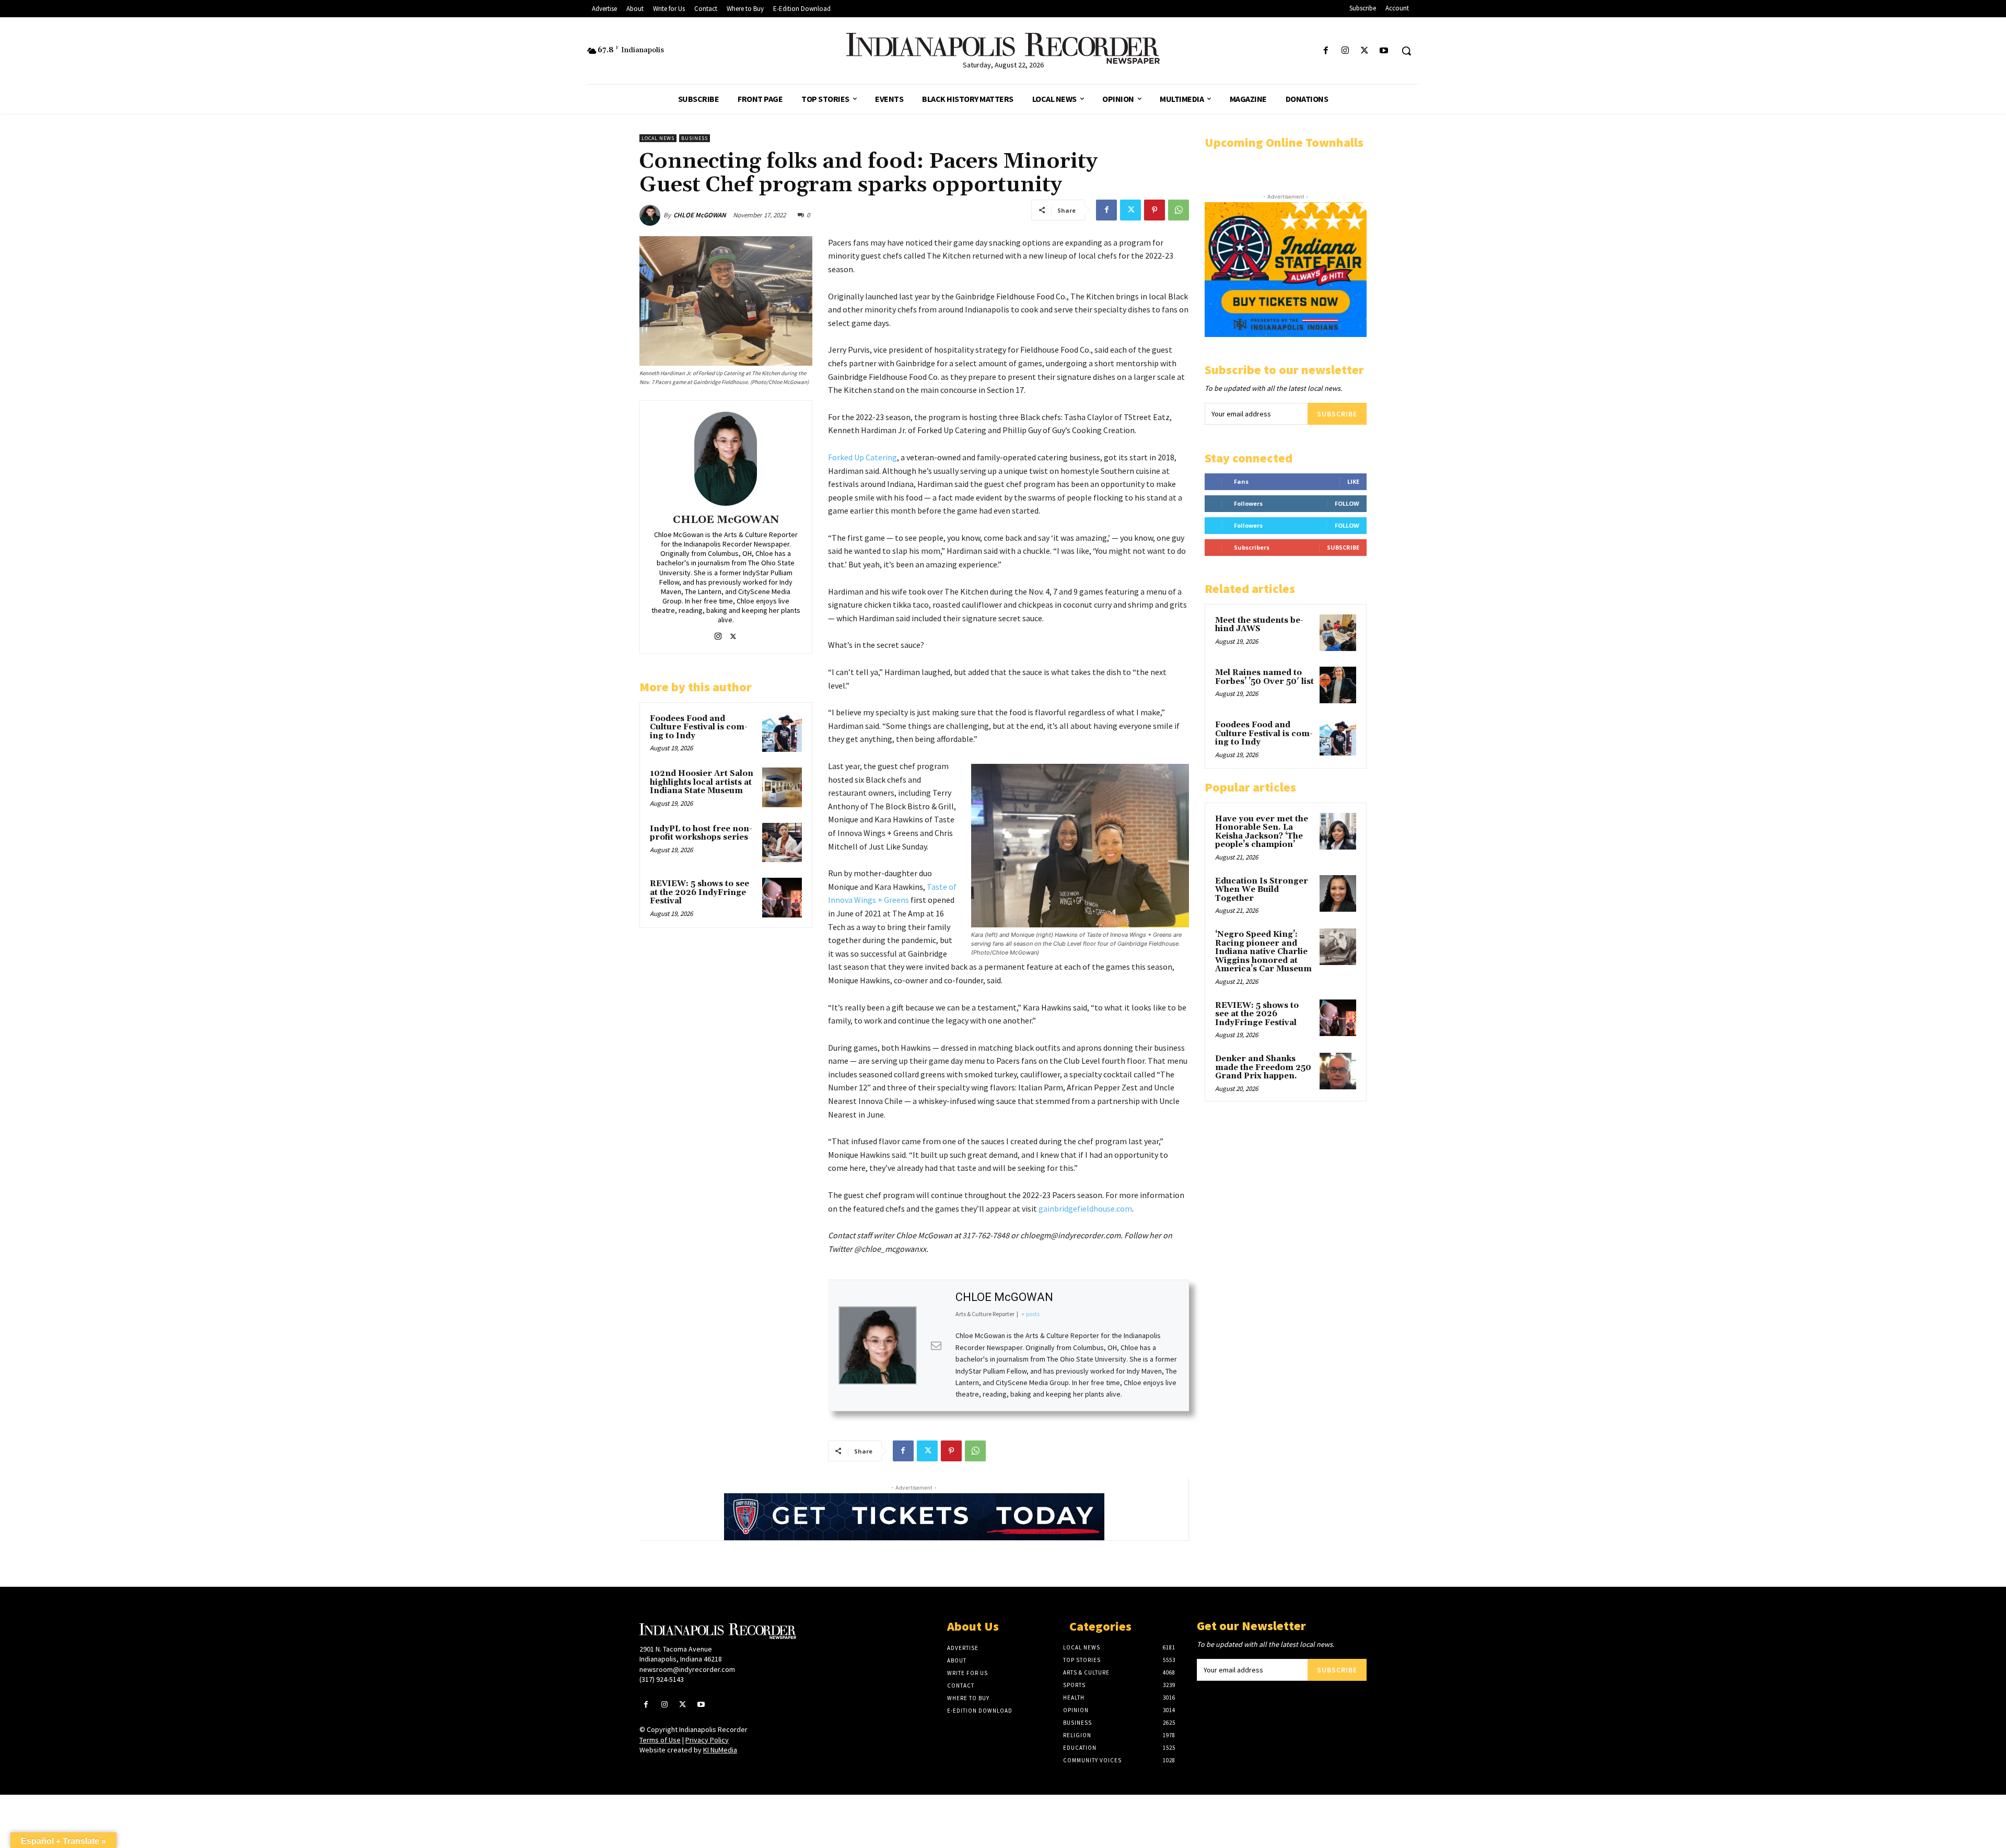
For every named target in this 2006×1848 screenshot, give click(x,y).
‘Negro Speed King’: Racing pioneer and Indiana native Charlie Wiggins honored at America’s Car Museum (1263, 952)
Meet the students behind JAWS (1259, 625)
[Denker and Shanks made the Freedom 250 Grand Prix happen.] (1338, 1071)
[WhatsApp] (1179, 210)
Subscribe (1337, 414)
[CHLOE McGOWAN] (651, 215)
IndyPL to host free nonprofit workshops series (701, 833)
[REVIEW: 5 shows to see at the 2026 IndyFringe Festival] (782, 898)
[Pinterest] (1154, 210)
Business (695, 138)
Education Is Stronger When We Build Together (1262, 890)
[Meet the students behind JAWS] (1338, 633)
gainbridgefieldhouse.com (1085, 1208)
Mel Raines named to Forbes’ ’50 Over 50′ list (1264, 677)
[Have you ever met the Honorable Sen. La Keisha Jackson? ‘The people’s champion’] (1338, 831)
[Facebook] (1326, 51)
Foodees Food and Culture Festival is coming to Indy (699, 727)
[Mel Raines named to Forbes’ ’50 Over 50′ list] (1338, 685)
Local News (658, 138)
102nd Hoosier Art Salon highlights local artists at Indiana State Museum (702, 782)
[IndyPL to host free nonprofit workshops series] (782, 843)
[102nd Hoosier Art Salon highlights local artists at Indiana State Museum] (782, 787)
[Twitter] (1365, 51)
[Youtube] (1384, 51)
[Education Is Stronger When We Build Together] (1338, 893)
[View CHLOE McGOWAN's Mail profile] (936, 1345)
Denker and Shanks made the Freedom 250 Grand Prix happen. (1263, 1067)
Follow (1347, 503)
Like (1353, 481)
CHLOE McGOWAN (700, 215)
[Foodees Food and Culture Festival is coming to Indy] (782, 733)
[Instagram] (1345, 51)
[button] (1406, 51)
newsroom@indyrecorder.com (687, 1669)
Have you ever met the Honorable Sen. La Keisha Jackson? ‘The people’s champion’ (1262, 832)
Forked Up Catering (862, 457)
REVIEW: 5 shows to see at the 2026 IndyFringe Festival (699, 892)
